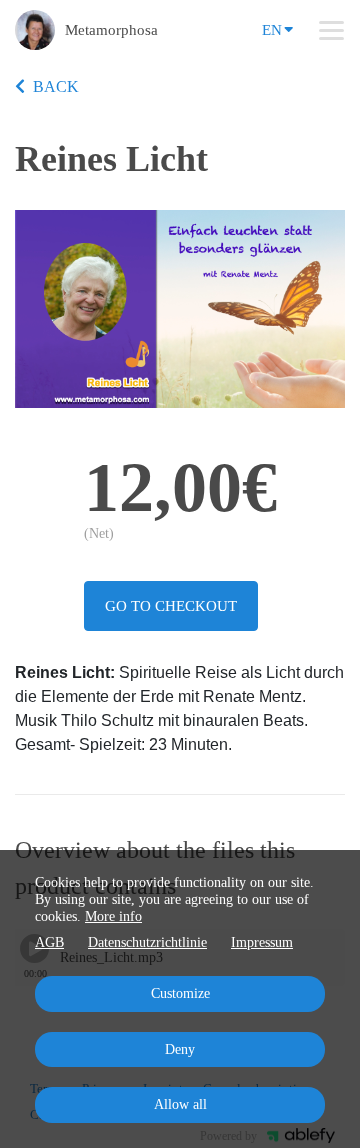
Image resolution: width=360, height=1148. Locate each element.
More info (113, 916)
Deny (180, 1049)
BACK (56, 86)
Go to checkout (171, 606)
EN (272, 30)
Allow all (180, 1104)
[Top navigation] (331, 30)
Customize (180, 993)
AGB (49, 942)
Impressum (262, 942)
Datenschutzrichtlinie (147, 942)
